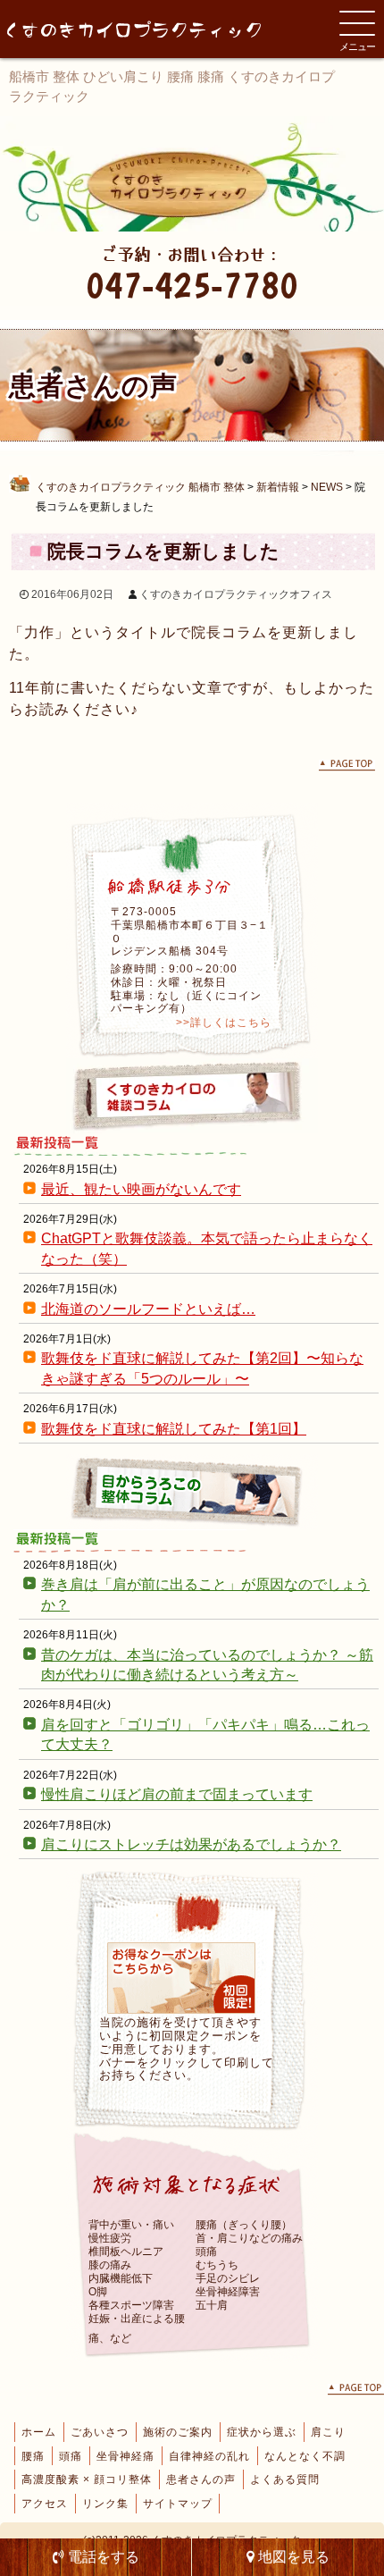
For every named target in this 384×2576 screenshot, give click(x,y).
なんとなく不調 (305, 2456)
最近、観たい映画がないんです (141, 1189)
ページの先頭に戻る (347, 766)
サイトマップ (178, 2504)
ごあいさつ (100, 2432)
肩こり (328, 2432)
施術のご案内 (178, 2432)
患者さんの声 (201, 2479)
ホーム (39, 2432)
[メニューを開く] (357, 23)
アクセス (45, 2504)
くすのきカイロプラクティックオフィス (236, 594)
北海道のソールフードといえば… (148, 1309)
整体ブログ (192, 1492)
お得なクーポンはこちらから (181, 1978)
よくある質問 (285, 2479)
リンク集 (105, 2504)
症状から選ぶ (262, 2432)
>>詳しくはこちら (224, 1023)
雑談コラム (192, 1096)
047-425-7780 (192, 285)
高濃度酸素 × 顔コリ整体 (87, 2479)
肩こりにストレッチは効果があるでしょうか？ (191, 1844)
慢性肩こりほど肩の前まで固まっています (177, 1794)
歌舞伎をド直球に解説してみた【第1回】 (174, 1429)
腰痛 (33, 2456)
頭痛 (71, 2456)
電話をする (102, 2557)
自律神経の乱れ (209, 2456)
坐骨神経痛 (125, 2456)
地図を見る (292, 2557)
